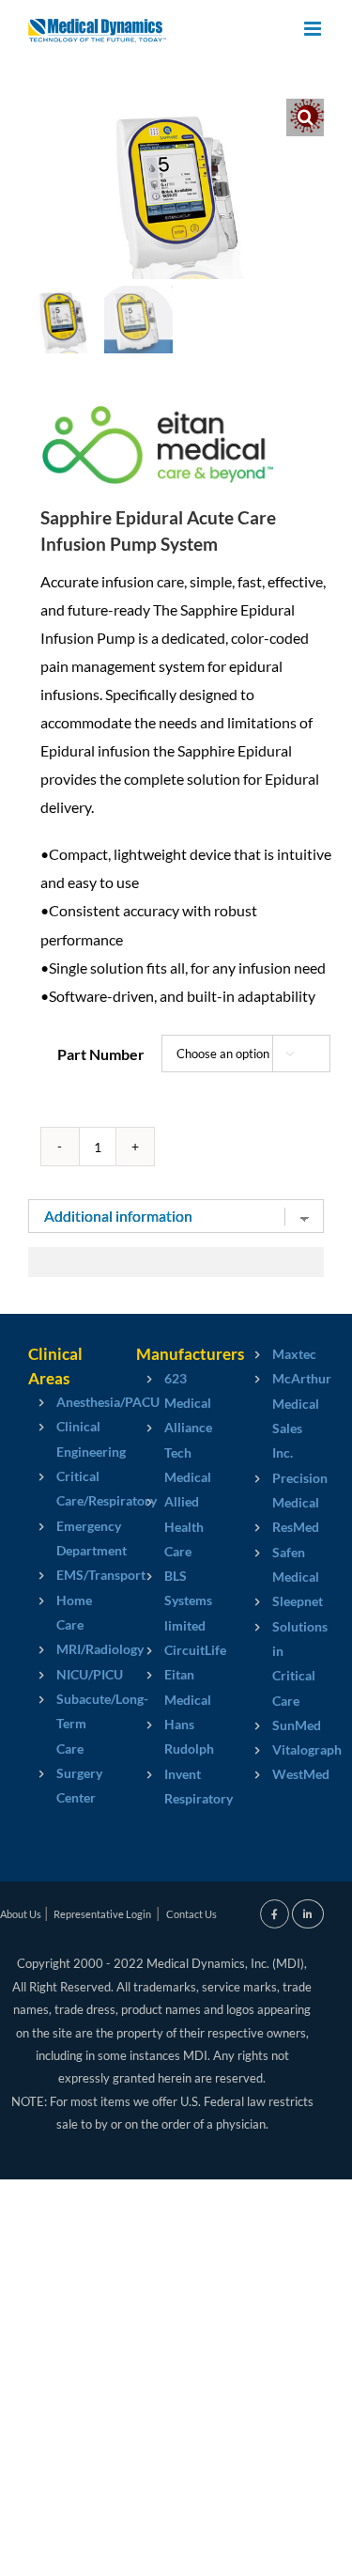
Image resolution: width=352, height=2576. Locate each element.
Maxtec (284, 1354)
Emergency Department (68, 1538)
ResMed (284, 1527)
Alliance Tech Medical (176, 1452)
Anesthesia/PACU (68, 1402)
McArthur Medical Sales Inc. (284, 1415)
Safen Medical (284, 1564)
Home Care (68, 1612)
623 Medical (176, 1390)
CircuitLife (176, 1650)
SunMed (284, 1725)
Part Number (101, 1054)
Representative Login (102, 1914)
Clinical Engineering (68, 1438)
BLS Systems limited (176, 1600)
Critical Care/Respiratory (68, 1488)
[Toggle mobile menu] (314, 29)
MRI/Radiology (68, 1649)
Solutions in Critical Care (284, 1663)
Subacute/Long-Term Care (68, 1724)
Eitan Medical (176, 1686)
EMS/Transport (68, 1575)
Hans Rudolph (176, 1736)
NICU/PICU (68, 1674)
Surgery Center (68, 1785)
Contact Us (191, 1914)
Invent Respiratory (176, 1786)
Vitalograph (284, 1749)
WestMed (284, 1774)
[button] (305, 117)
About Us (21, 1914)
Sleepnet (284, 1601)
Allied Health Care (176, 1526)
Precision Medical (284, 1490)
